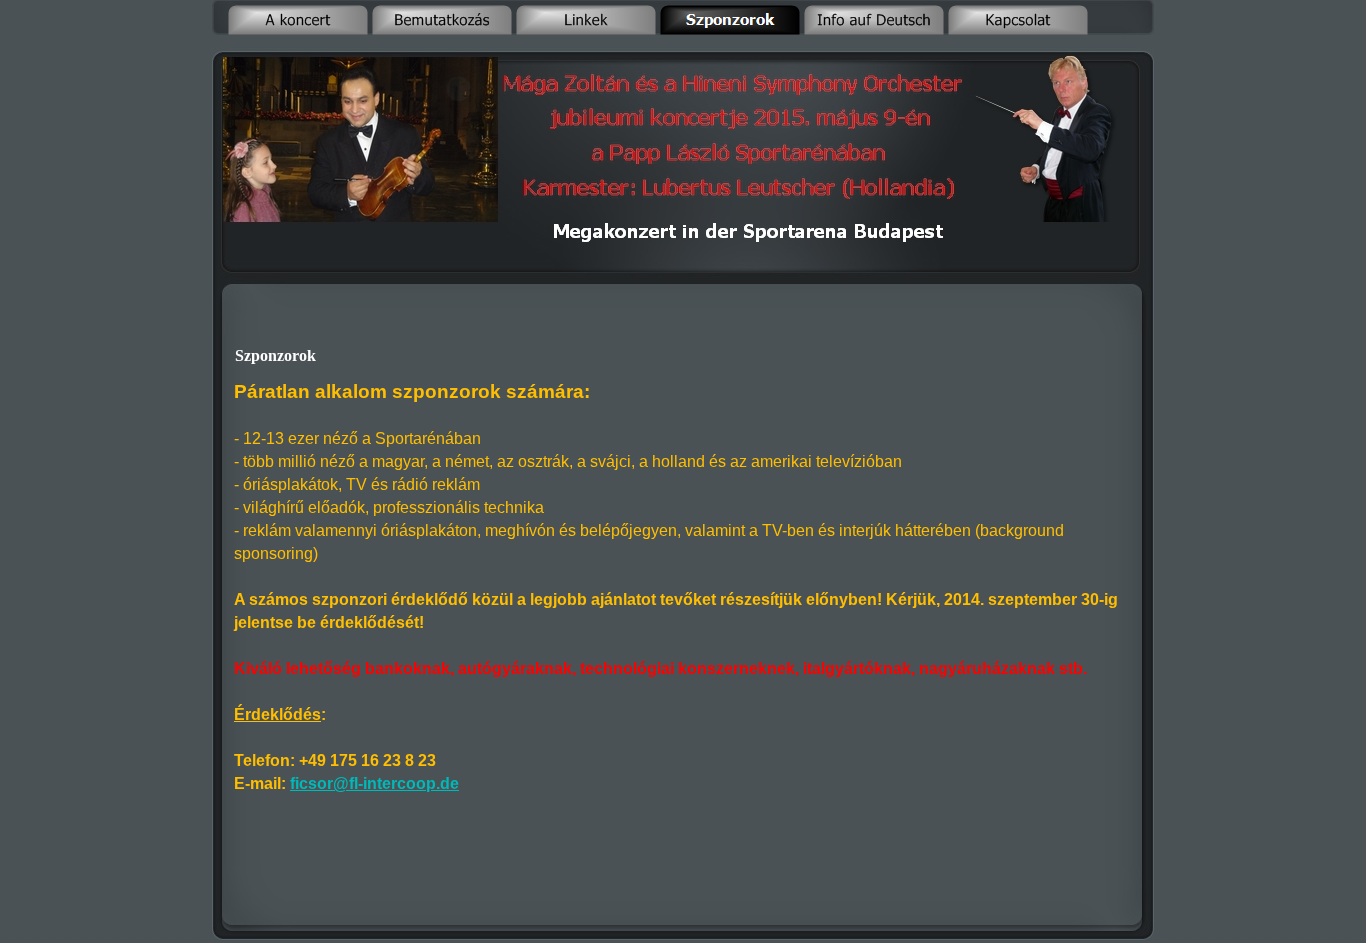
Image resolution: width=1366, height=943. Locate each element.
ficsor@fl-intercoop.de (374, 783)
